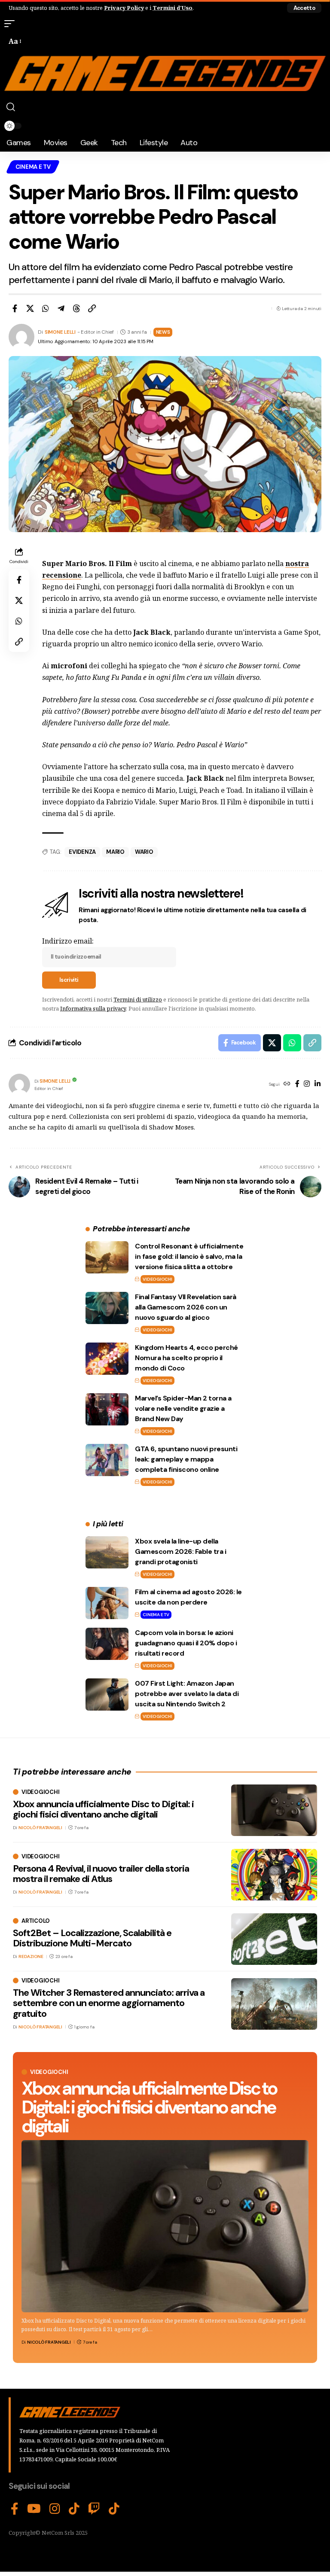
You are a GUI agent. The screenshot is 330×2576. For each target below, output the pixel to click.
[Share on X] (30, 308)
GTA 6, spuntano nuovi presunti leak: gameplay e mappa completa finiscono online (186, 1459)
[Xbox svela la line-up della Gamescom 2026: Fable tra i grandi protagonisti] (107, 1552)
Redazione (31, 1956)
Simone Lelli (60, 332)
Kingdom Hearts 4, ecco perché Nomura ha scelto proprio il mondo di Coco (186, 1358)
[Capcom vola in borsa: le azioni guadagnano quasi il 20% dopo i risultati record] (107, 1644)
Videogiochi (157, 1279)
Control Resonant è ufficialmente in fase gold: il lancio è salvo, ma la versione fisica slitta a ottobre (189, 1256)
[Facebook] (297, 1084)
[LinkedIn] (318, 1084)
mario (115, 852)
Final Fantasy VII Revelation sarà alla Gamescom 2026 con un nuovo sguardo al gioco (186, 1307)
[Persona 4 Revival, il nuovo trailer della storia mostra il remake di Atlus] (274, 1875)
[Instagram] (307, 1084)
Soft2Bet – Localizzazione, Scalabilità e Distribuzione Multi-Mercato (92, 1938)
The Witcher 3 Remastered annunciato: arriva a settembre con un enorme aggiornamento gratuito (109, 2003)
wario (144, 852)
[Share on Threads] (76, 308)
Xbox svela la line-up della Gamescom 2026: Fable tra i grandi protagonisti (180, 1551)
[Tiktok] (114, 2509)
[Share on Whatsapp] (46, 308)
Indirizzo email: (68, 941)
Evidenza (82, 852)
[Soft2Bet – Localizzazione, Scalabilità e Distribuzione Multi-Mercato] (274, 1939)
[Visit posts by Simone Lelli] (19, 1084)
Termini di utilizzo (138, 999)
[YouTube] (34, 2509)
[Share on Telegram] (61, 308)
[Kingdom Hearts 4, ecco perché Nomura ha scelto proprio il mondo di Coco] (107, 1359)
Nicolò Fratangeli (49, 2342)
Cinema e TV (33, 167)
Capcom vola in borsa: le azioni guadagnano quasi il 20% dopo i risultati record (186, 1643)
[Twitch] (94, 2509)
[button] (304, 8)
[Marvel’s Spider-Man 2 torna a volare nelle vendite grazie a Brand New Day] (107, 1409)
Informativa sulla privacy (93, 1008)
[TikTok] (74, 2509)
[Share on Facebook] (15, 308)
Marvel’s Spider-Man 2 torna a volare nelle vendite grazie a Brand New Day (183, 1408)
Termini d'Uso (173, 8)
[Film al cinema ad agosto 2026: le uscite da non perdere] (107, 1603)
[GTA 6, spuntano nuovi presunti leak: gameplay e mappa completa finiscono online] (107, 1460)
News (163, 332)
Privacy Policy (124, 8)
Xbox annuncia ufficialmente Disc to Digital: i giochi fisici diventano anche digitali (149, 2107)
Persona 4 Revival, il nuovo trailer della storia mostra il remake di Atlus (101, 1874)
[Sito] (287, 1084)
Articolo (36, 1921)
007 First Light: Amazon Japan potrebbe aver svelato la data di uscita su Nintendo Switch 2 (187, 1694)
